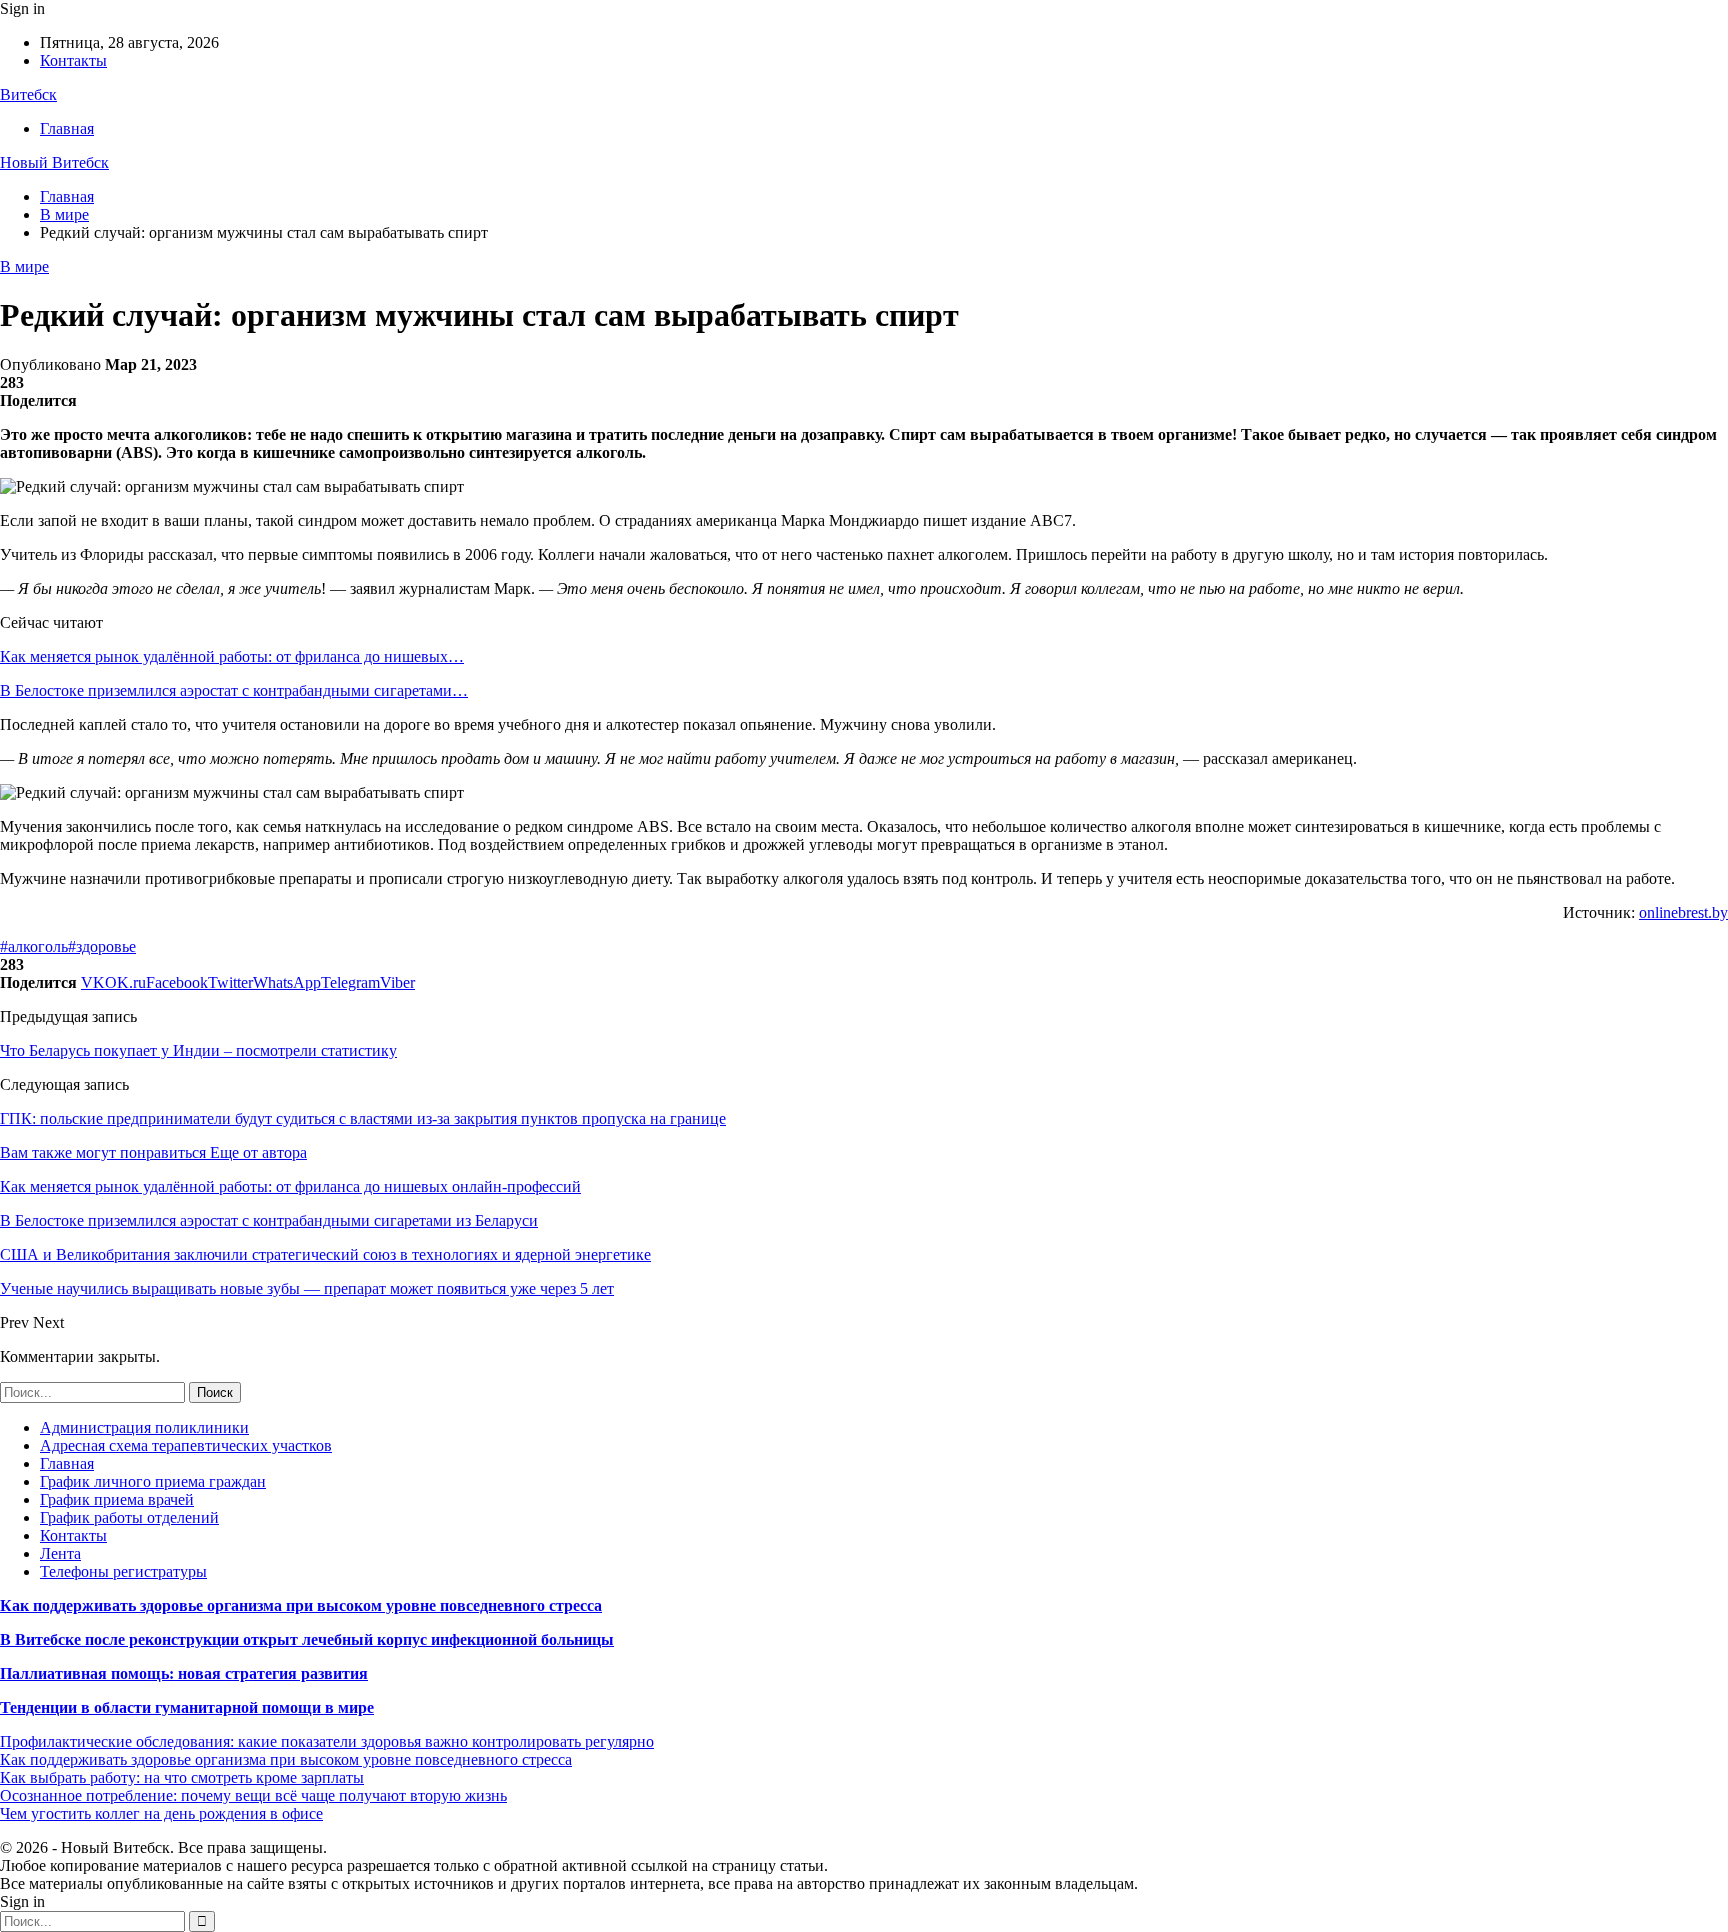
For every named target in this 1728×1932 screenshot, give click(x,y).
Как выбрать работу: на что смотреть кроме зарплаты (182, 1777)
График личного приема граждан (153, 1481)
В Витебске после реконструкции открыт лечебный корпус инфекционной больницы (307, 1639)
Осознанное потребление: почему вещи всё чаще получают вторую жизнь (253, 1795)
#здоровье (102, 946)
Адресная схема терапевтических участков (186, 1445)
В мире (24, 266)
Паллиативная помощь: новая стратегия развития (184, 1673)
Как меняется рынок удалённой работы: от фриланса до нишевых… (232, 656)
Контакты (73, 60)
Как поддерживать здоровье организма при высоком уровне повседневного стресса (301, 1605)
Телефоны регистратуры (123, 1571)
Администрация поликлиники (144, 1427)
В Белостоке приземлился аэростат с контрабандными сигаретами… (234, 690)
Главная (67, 128)
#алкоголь (34, 946)
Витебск (28, 94)
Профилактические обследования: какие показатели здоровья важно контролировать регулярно (327, 1741)
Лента (60, 1553)
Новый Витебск (54, 162)
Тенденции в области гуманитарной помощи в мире (187, 1707)
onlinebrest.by (1683, 912)
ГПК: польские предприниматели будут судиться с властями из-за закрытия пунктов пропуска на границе (363, 1118)
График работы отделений (129, 1517)
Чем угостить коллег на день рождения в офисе (161, 1813)
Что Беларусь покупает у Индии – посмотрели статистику (198, 1050)
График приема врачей (117, 1499)
